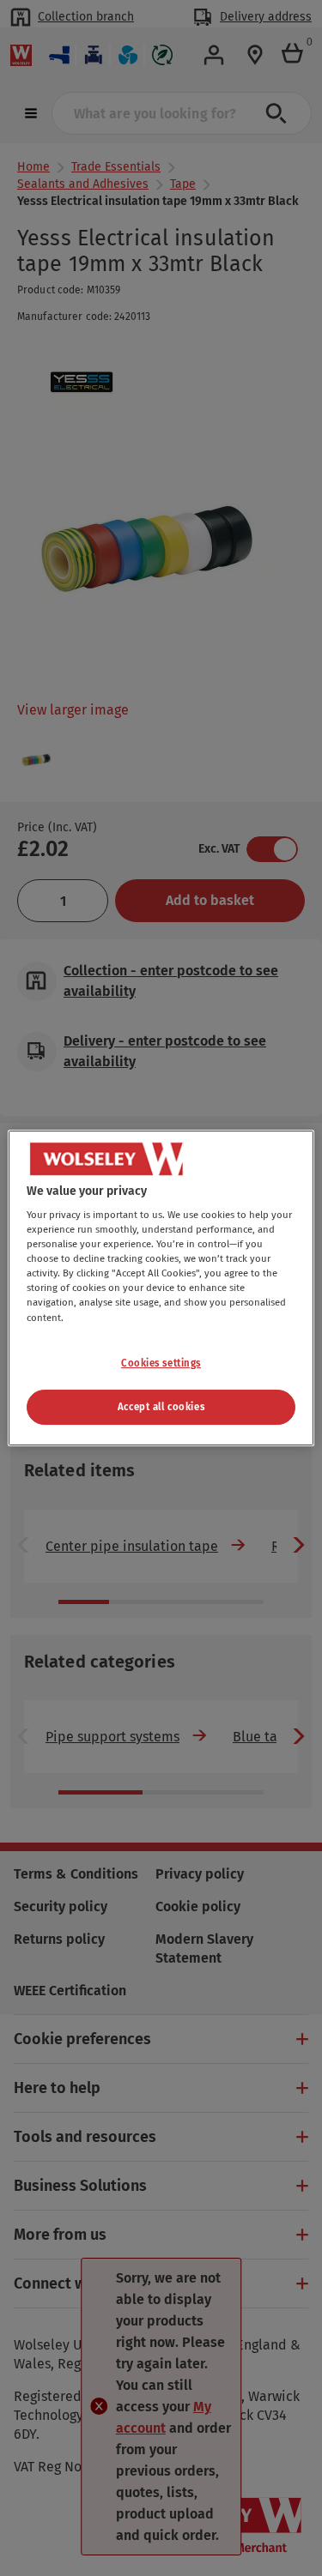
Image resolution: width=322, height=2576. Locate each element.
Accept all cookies (161, 1407)
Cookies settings (161, 1363)
